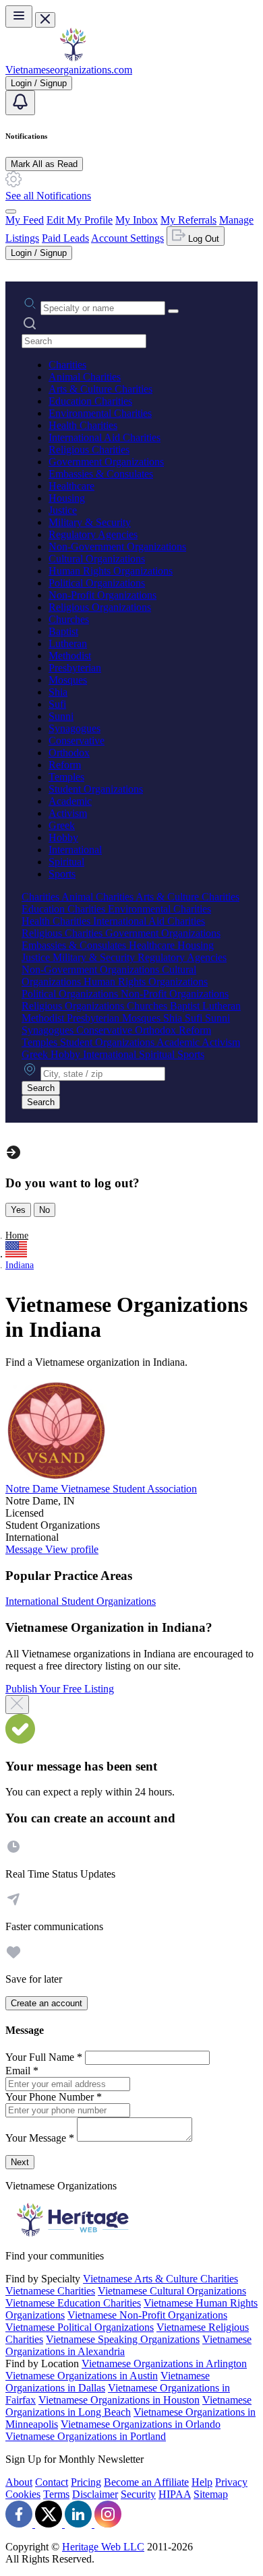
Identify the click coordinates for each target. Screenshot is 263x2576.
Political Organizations (97, 583)
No (45, 1210)
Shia (58, 692)
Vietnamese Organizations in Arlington (164, 2364)
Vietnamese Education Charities (73, 2303)
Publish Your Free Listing (60, 1689)
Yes (18, 1210)
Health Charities (83, 425)
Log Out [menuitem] (202, 239)
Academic (70, 801)
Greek (62, 825)
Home (17, 1235)
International (75, 850)
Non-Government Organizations (117, 547)
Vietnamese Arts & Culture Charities (160, 2279)
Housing (67, 498)
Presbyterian (75, 668)
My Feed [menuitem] (25, 220)
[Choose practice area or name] (173, 311)
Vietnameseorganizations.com (69, 70)
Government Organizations (106, 462)
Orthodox (69, 753)
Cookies (23, 2494)
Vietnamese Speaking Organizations (123, 2339)
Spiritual (66, 862)
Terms (56, 2494)
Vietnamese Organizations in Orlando (141, 2424)
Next (20, 2162)
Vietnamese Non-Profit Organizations (147, 2315)
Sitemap (211, 2494)
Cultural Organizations (97, 559)
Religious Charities (89, 450)
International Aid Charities (105, 437)
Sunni (61, 716)
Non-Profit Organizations (103, 595)
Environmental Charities (100, 413)
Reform (65, 765)
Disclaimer (95, 2494)
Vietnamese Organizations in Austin (82, 2376)
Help (202, 2482)
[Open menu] (19, 16)
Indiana (20, 1265)
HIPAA (175, 2494)
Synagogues (75, 728)
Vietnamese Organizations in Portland (86, 2436)
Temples (66, 777)
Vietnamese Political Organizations (80, 2327)
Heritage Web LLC (103, 2547)
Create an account (47, 2003)
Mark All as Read (44, 164)
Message (25, 1549)
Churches (69, 619)
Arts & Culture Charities (100, 389)
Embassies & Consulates (101, 474)
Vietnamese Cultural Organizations (172, 2291)
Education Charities (90, 401)
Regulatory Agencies (93, 534)
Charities (67, 365)
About (19, 2482)
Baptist (63, 631)
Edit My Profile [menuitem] (80, 220)
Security (138, 2494)
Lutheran (68, 643)
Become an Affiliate (146, 2482)
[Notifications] (20, 103)
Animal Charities (85, 377)
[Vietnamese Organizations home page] (73, 58)
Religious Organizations (100, 607)
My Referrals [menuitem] (188, 220)
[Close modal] (17, 1705)
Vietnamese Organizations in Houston (119, 2400)
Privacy (231, 2482)
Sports (62, 874)
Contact (52, 2482)
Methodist (70, 656)
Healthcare (71, 486)
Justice (63, 510)
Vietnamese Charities (50, 2291)
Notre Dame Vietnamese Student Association (101, 1489)
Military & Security (90, 522)
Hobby (63, 837)
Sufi (57, 704)
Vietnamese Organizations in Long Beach (128, 2406)
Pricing (86, 2482)
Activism (68, 813)
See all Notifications (48, 196)
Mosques (68, 680)
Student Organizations (96, 789)
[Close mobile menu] (45, 20)
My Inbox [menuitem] (137, 220)
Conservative (77, 740)
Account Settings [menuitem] (127, 238)
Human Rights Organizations (111, 571)
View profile (72, 1549)
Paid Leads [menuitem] (65, 238)
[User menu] (11, 211)
